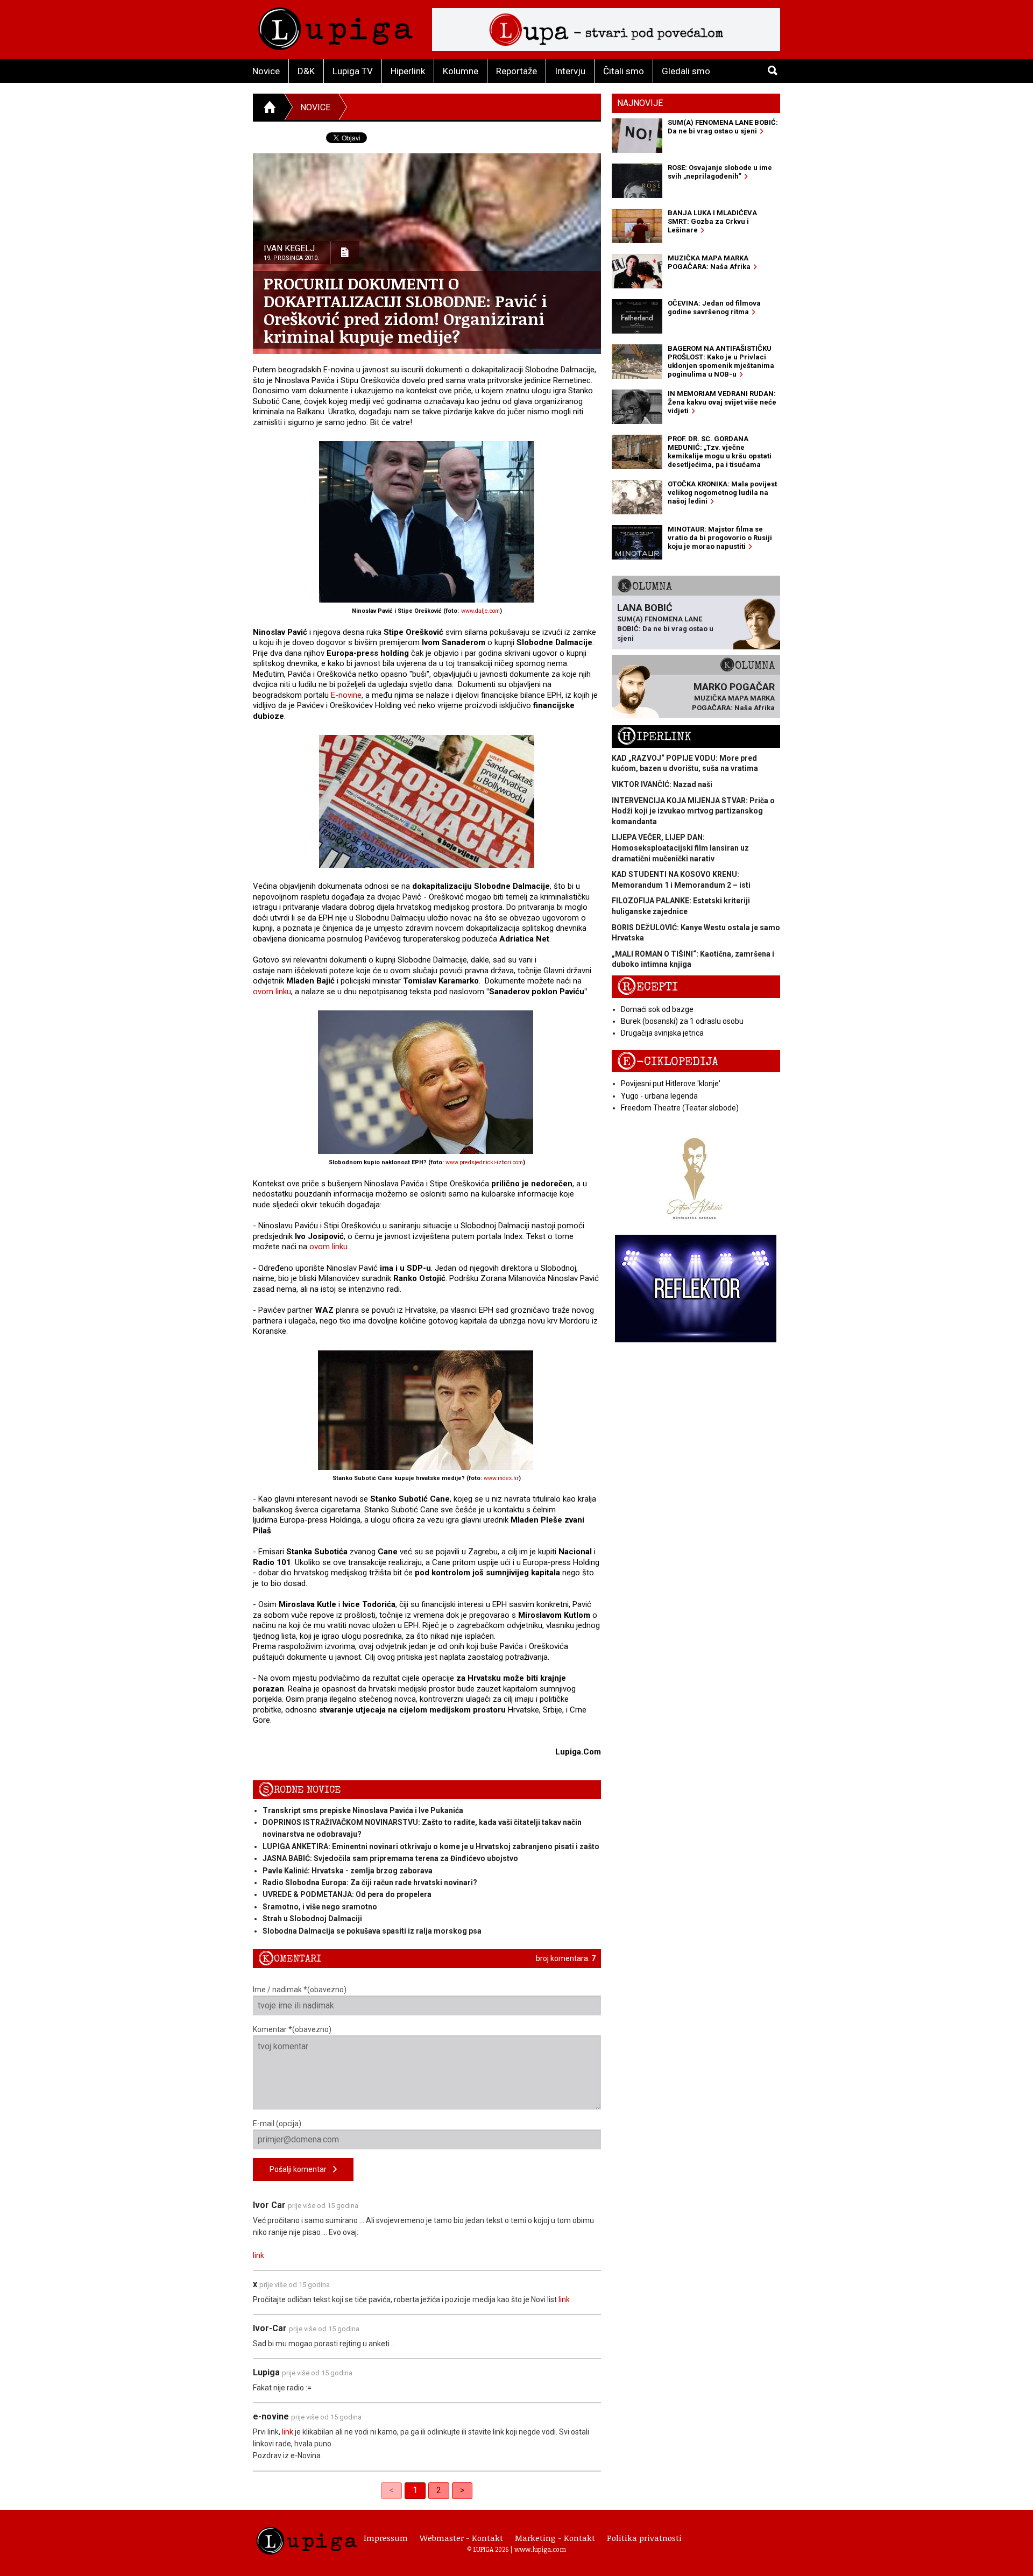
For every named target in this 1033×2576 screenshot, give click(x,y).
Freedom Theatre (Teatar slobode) (680, 1108)
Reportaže (516, 71)
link (259, 2255)
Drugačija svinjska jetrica (662, 1033)
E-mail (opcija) (277, 2124)
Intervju (570, 71)
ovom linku (272, 992)
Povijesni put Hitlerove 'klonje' (671, 1084)
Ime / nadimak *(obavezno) (300, 1990)
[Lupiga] (335, 26)
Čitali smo (624, 71)
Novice (266, 71)
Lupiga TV (353, 71)
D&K (306, 71)
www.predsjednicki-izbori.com (484, 1162)
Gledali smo (686, 71)
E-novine (346, 695)
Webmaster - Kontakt (461, 2538)
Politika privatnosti (644, 2538)
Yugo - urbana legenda (659, 1096)
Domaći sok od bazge (657, 1009)
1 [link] (415, 2490)
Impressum (386, 2538)
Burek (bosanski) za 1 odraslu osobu (682, 1021)
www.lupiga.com (540, 2549)
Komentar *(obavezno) (292, 2029)
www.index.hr (501, 1478)
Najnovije (640, 103)
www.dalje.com (480, 611)
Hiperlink (408, 71)
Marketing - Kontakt (555, 2538)
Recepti (648, 987)
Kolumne (461, 71)
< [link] (391, 2490)
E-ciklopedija (668, 1062)
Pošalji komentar (301, 2169)
